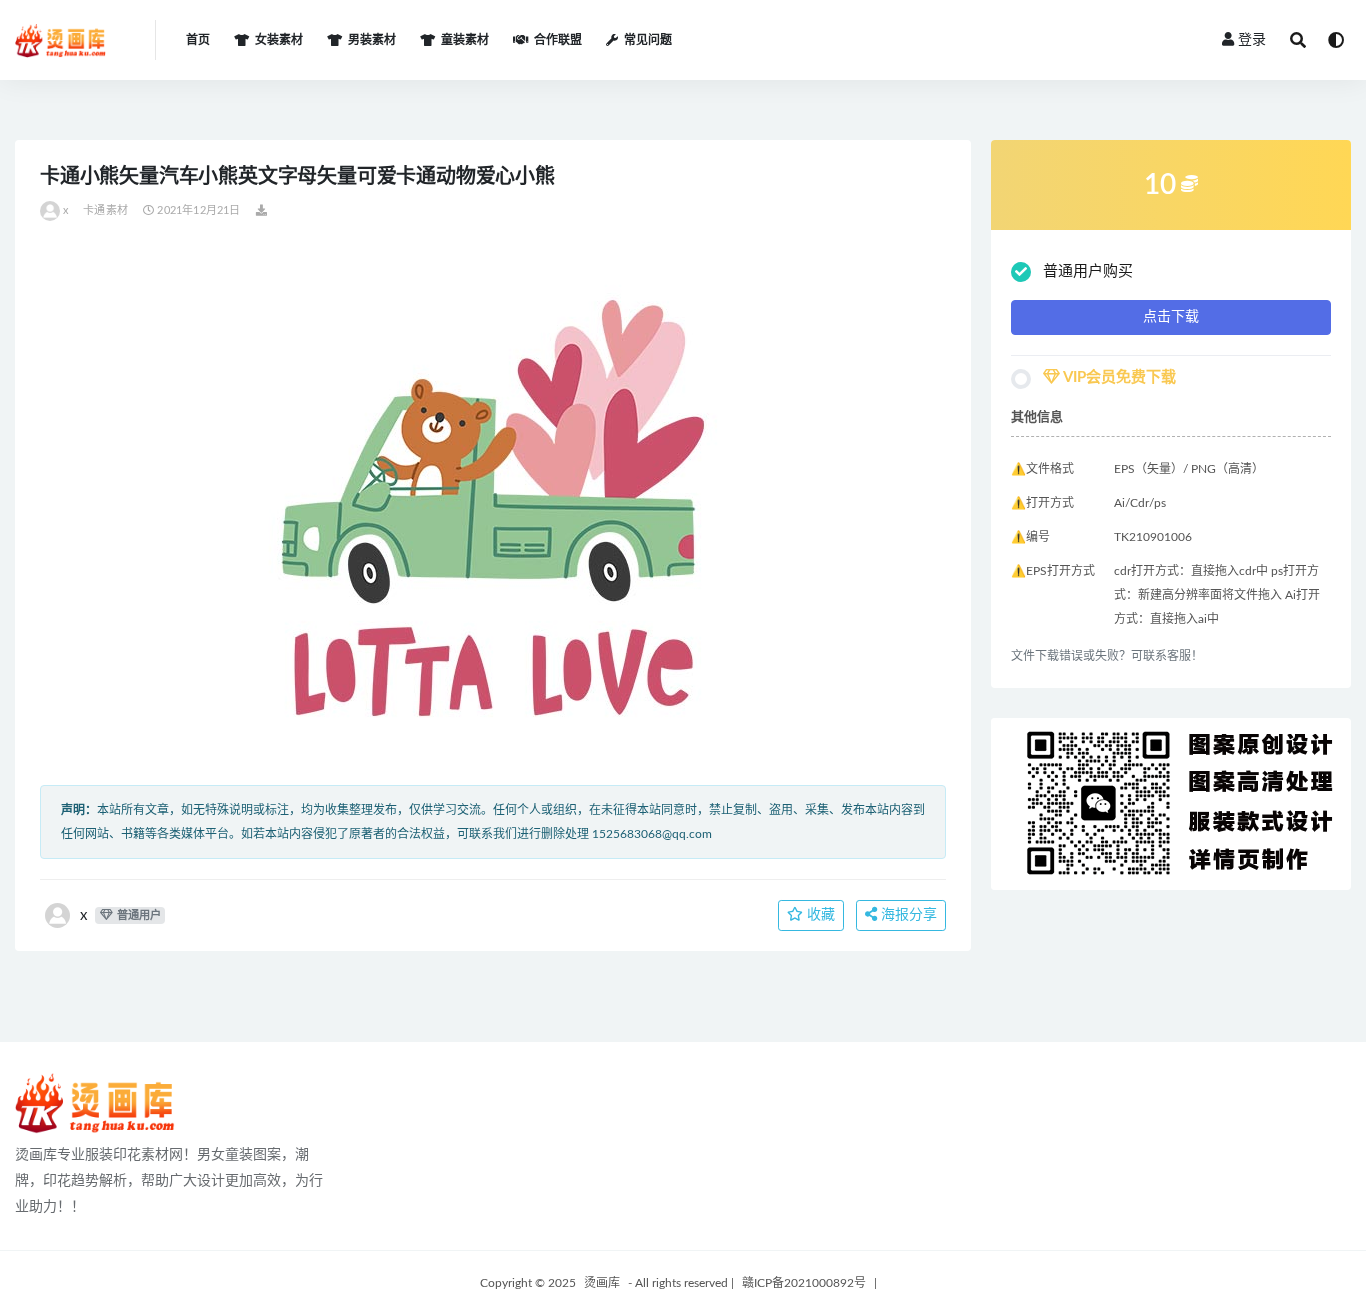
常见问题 (648, 40)
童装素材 (465, 40)
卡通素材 (105, 210)
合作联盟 (558, 40)
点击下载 (1171, 317)
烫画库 (602, 1283)
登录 (1252, 40)
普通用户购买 (1088, 271)
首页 (198, 40)
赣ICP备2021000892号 (804, 1283)
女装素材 (279, 40)
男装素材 (372, 40)
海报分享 (907, 915)
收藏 (819, 915)
